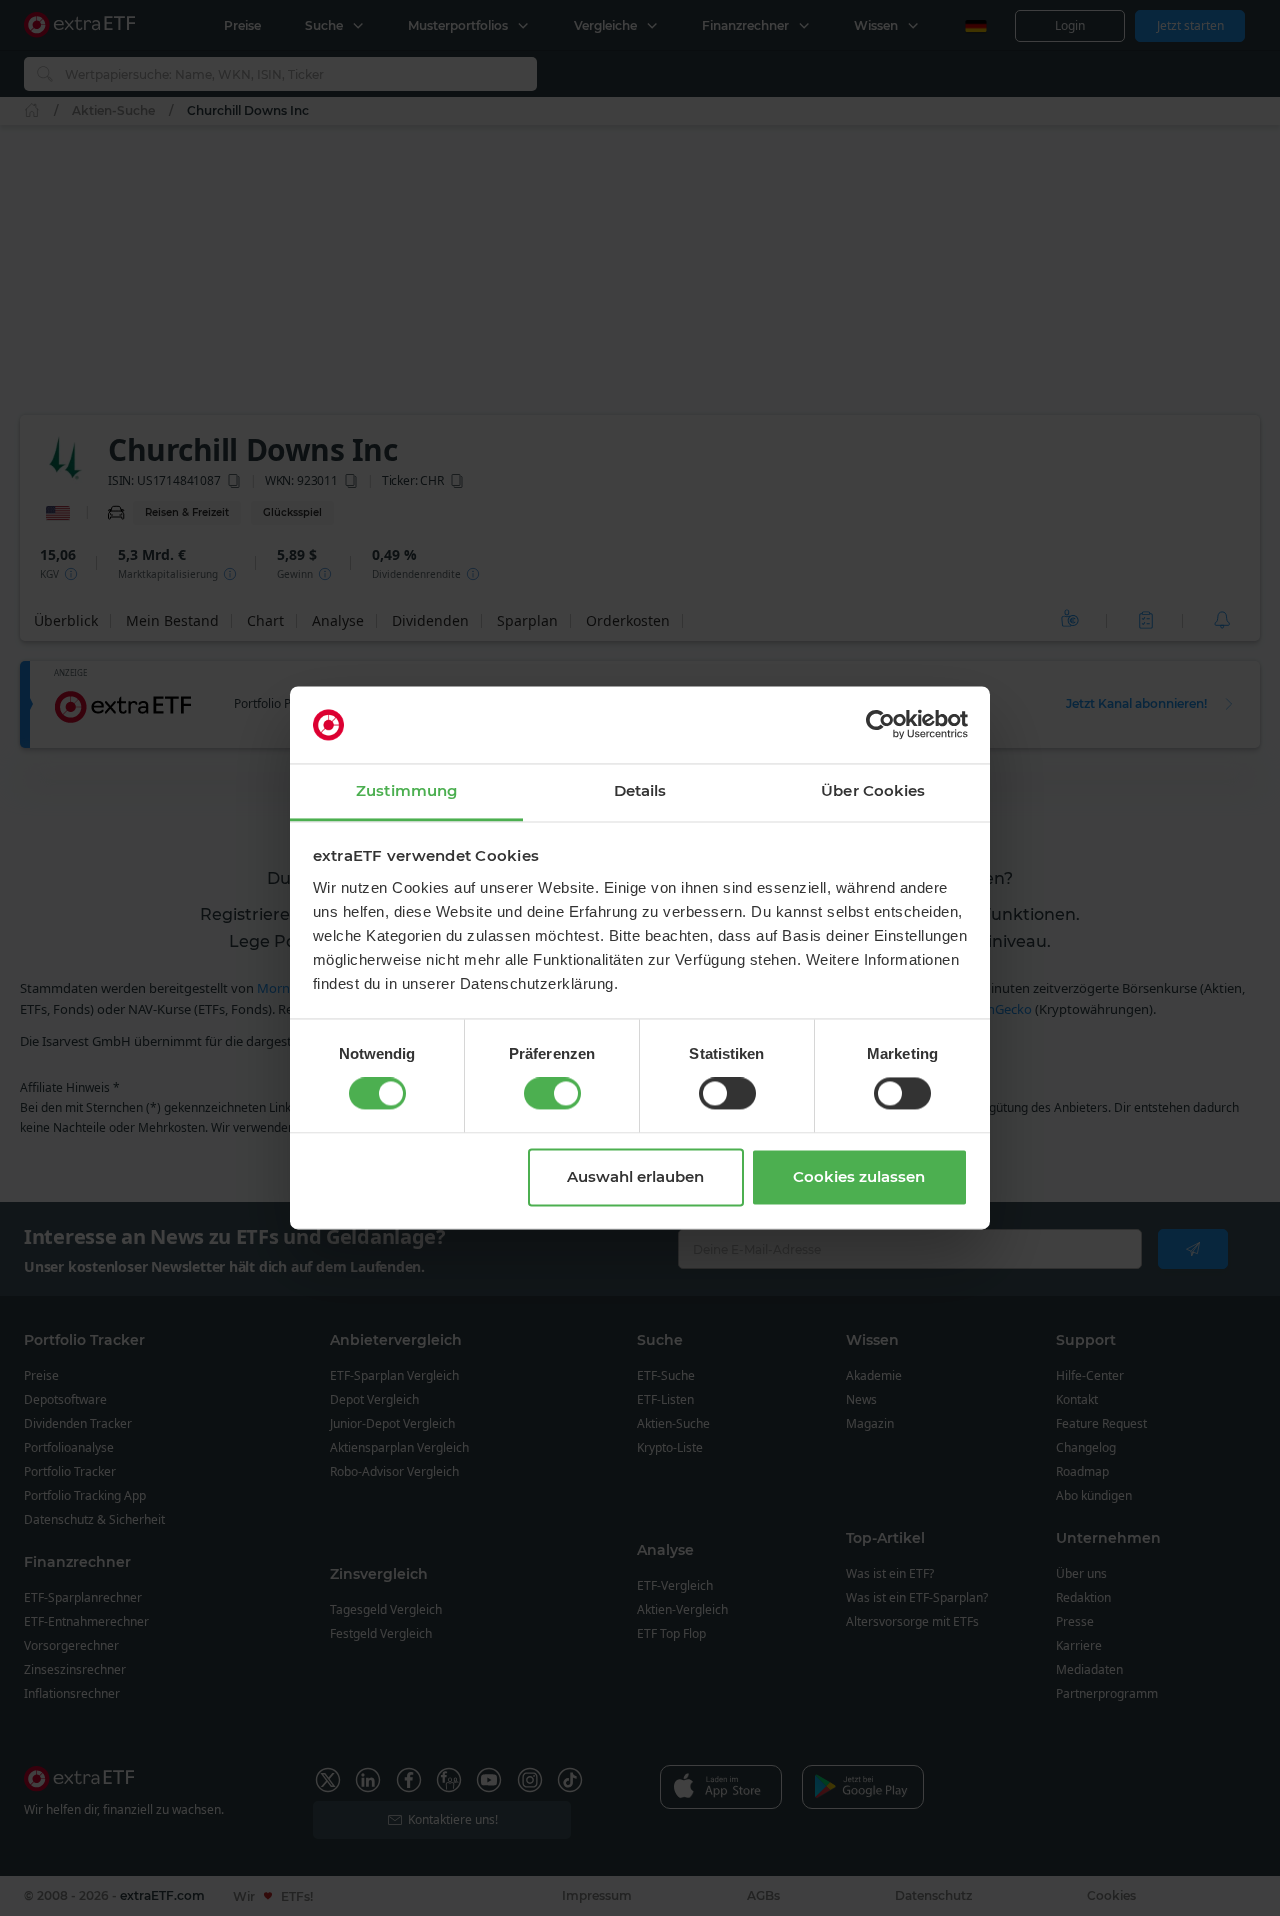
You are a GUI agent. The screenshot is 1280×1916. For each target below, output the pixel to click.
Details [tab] (640, 790)
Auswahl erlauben (635, 1176)
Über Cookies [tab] (873, 790)
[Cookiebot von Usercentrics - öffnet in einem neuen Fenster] (880, 725)
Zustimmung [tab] (406, 790)
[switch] (552, 1094)
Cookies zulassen (859, 1176)
